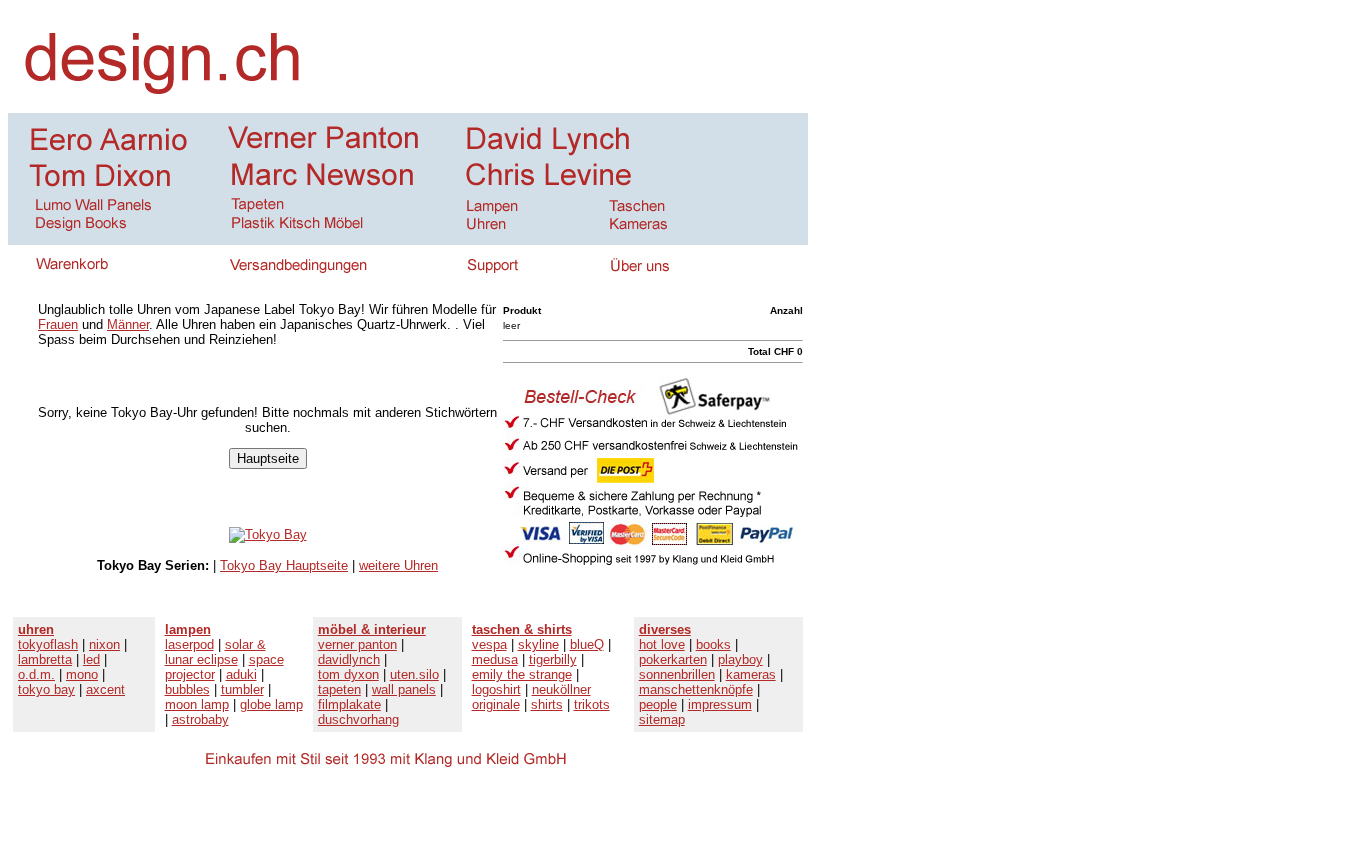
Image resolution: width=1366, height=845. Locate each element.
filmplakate (349, 704)
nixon (104, 644)
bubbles (187, 689)
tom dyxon (348, 674)
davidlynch (349, 659)
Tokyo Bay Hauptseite (284, 565)
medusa (495, 659)
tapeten (339, 689)
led (91, 659)
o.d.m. (36, 674)
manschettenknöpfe (696, 689)
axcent (105, 689)
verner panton (357, 644)
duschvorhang (358, 719)
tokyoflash (48, 644)
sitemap (662, 719)
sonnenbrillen (677, 674)
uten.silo (414, 674)
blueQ (587, 644)
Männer (128, 324)
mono (82, 674)
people (658, 704)
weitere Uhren (398, 565)
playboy (740, 659)
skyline (538, 644)
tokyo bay (46, 689)
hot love (662, 644)
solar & (245, 644)
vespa (489, 644)
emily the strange (522, 674)
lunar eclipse (201, 659)
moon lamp (197, 704)
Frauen (58, 324)
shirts (547, 704)
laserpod (189, 644)
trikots (592, 704)
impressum (720, 704)
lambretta (45, 659)
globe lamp (271, 704)
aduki (241, 674)
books (713, 644)
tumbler (242, 689)
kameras (751, 674)
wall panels (404, 689)
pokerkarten (673, 659)
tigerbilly (553, 659)
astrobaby (200, 719)
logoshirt (496, 689)
